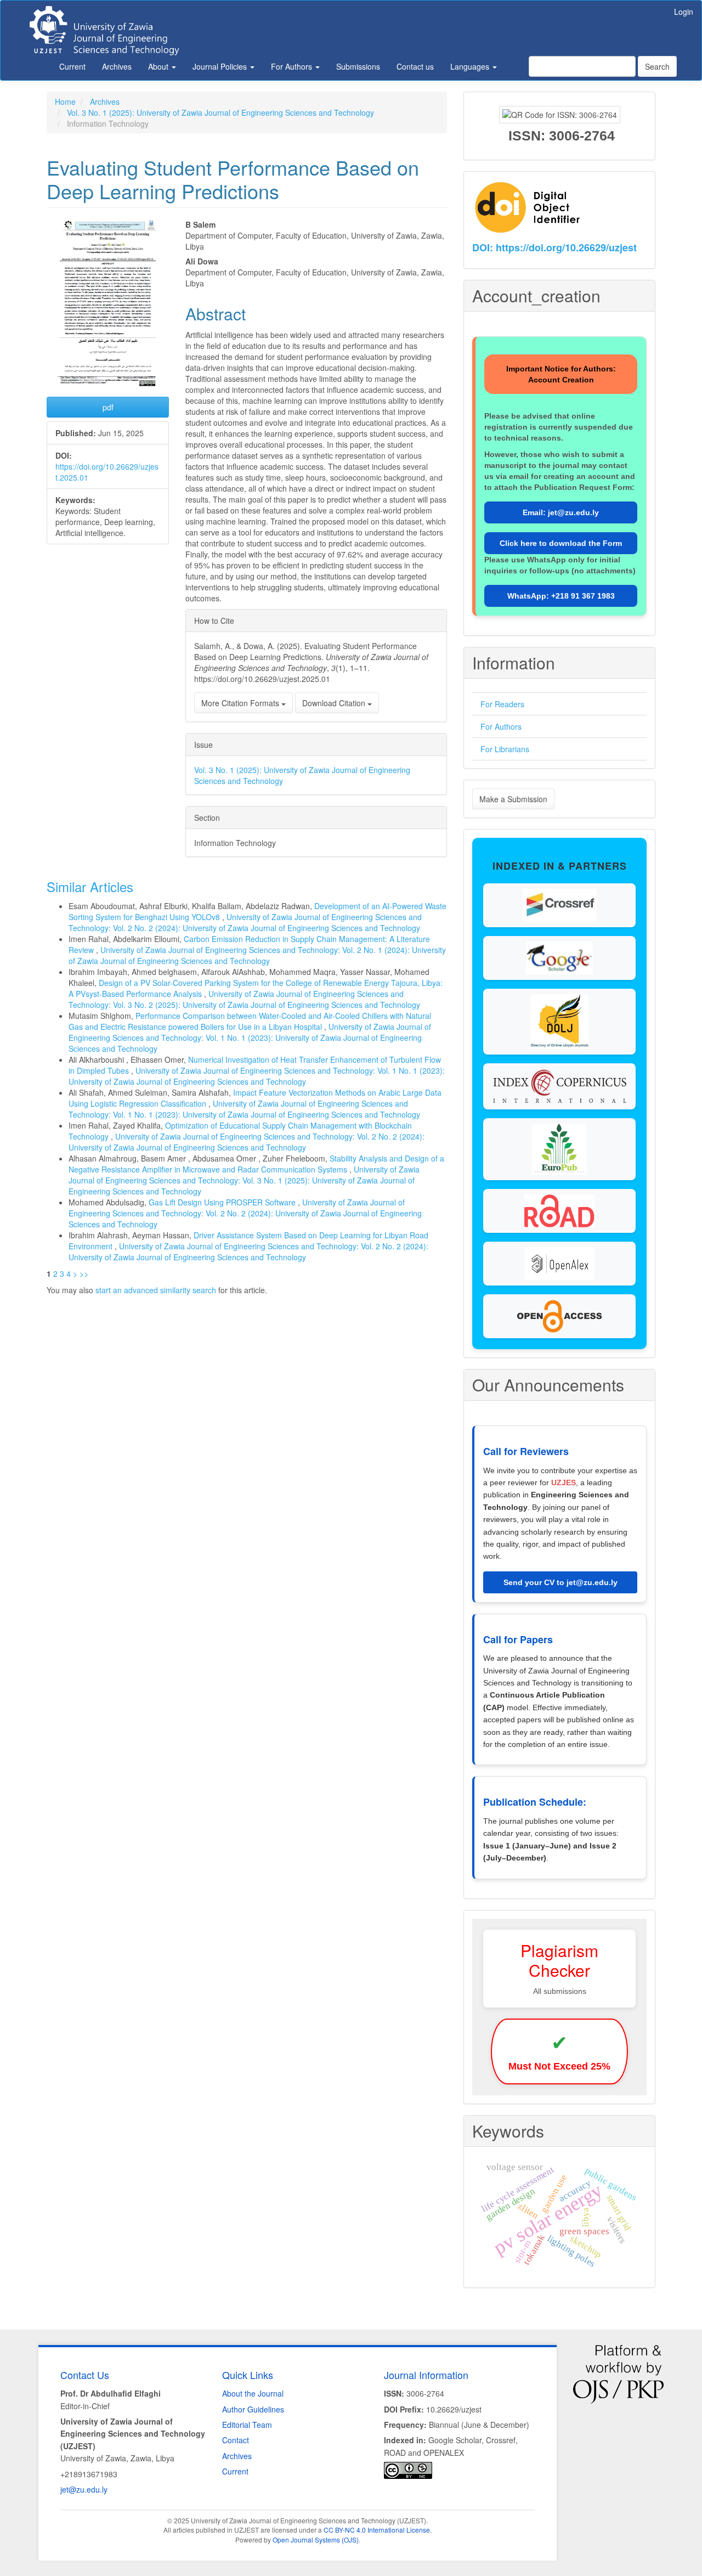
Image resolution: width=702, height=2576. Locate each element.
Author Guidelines (253, 2409)
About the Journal (253, 2393)
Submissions (358, 66)
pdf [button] (108, 407)
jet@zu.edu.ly (84, 2489)
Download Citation (335, 703)
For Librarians (505, 749)
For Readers (502, 704)
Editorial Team (247, 2425)
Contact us (415, 66)
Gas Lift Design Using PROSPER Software (223, 1202)
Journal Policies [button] (221, 66)
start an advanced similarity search (156, 1290)
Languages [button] (471, 66)
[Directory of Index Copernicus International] (559, 1085)
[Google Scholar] (559, 957)
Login (684, 12)
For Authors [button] (293, 66)
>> (84, 1273)
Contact (236, 2440)
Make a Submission (513, 799)
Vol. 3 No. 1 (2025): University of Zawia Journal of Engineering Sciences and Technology (220, 112)
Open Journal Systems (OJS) (316, 2540)
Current (72, 66)
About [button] (159, 66)
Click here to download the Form (561, 543)
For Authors (501, 726)
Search (657, 66)
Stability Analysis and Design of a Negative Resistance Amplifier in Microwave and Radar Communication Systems (256, 1164)
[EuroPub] (559, 1148)
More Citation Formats (241, 703)
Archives (117, 66)
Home (65, 102)
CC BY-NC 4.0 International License (377, 2530)
